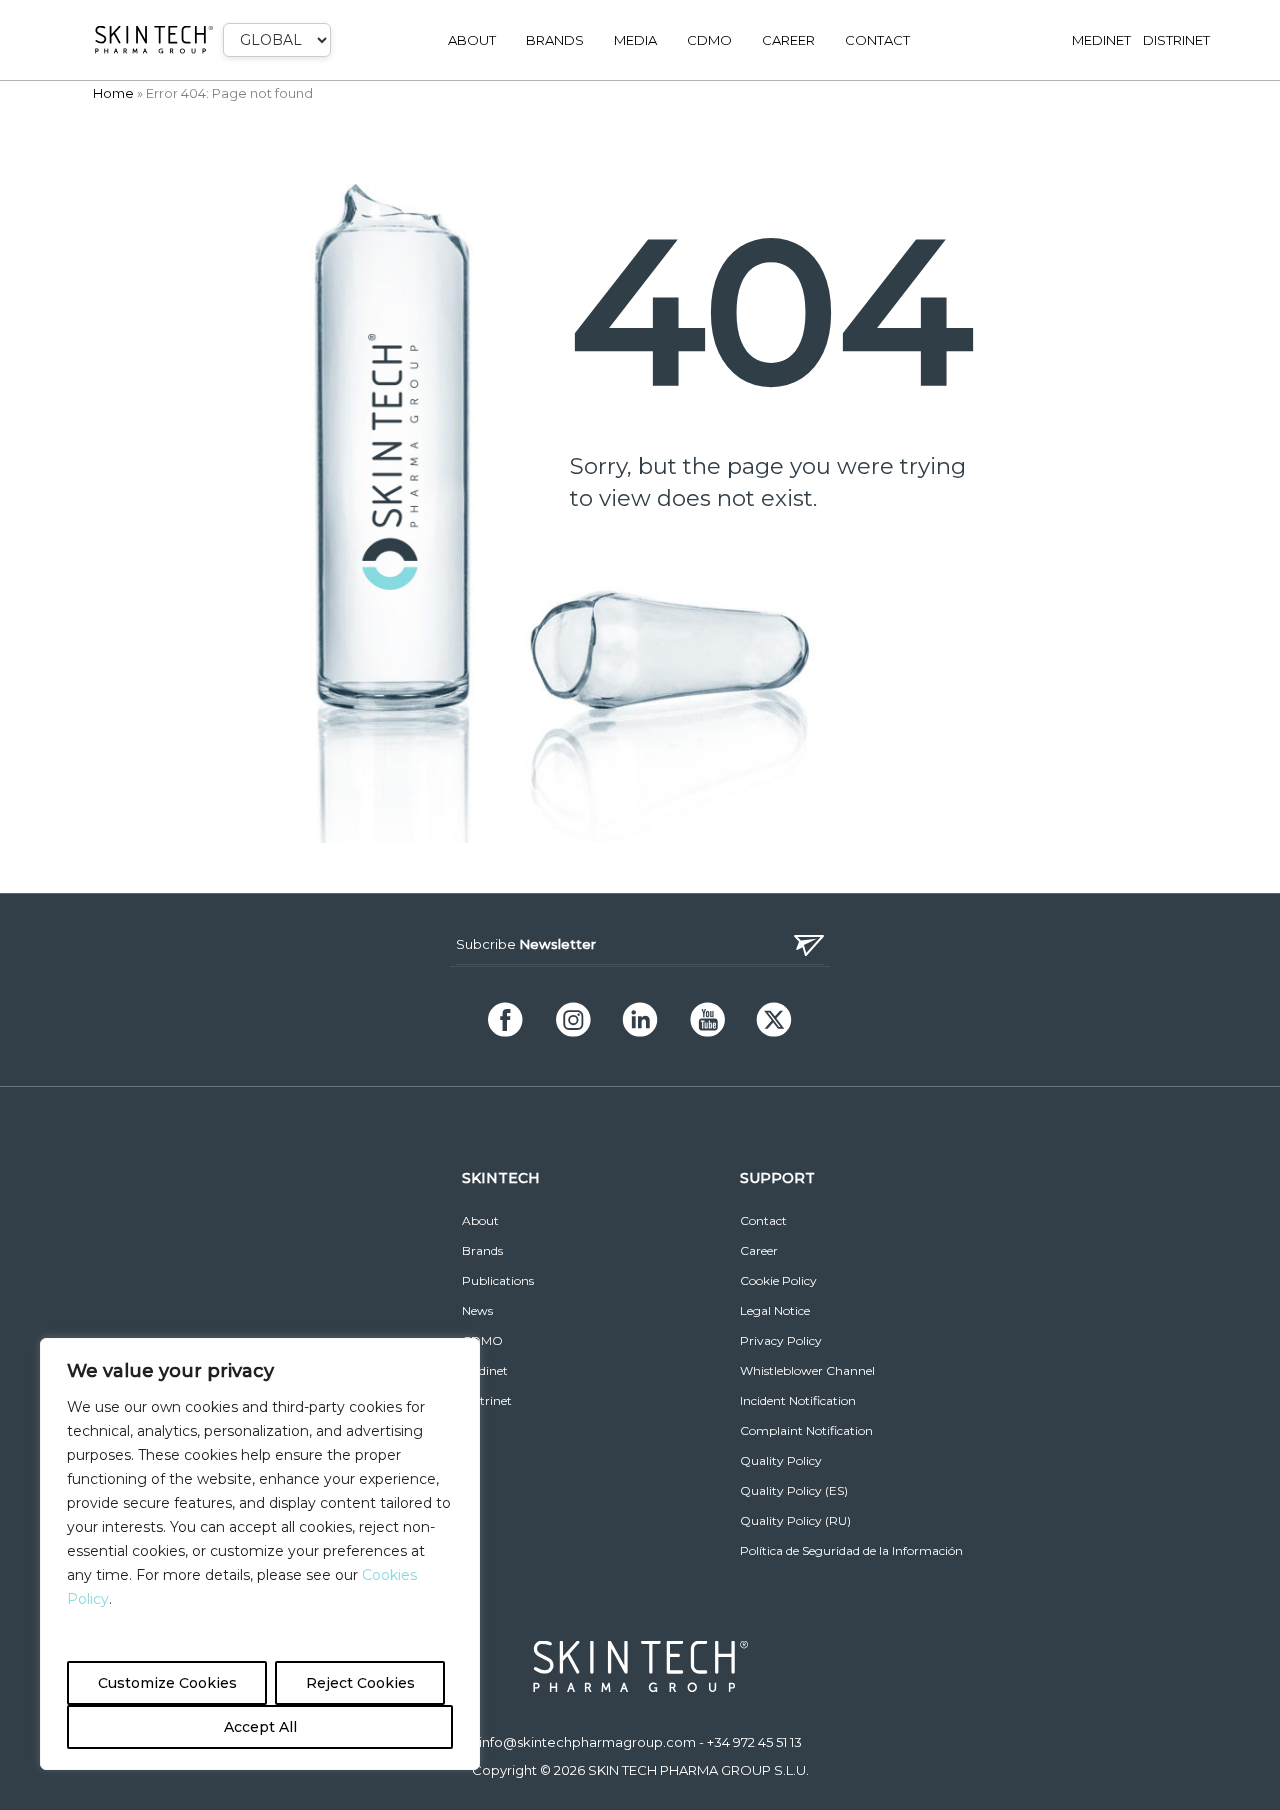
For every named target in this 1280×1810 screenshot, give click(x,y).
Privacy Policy (781, 1340)
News (477, 1310)
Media (635, 40)
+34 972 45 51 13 (754, 1742)
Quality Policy (781, 1460)
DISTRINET (1176, 40)
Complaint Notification (806, 1430)
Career (788, 40)
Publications (498, 1280)
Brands (555, 40)
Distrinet (487, 1400)
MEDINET (1101, 40)
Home (113, 93)
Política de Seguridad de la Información (851, 1550)
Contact (877, 40)
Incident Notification (798, 1400)
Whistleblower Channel (807, 1370)
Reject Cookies (360, 1683)
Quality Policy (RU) (795, 1520)
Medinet (485, 1370)
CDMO (709, 40)
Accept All (260, 1727)
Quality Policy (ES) (794, 1490)
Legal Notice (775, 1310)
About (472, 40)
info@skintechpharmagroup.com (587, 1742)
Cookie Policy (778, 1280)
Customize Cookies (167, 1683)
